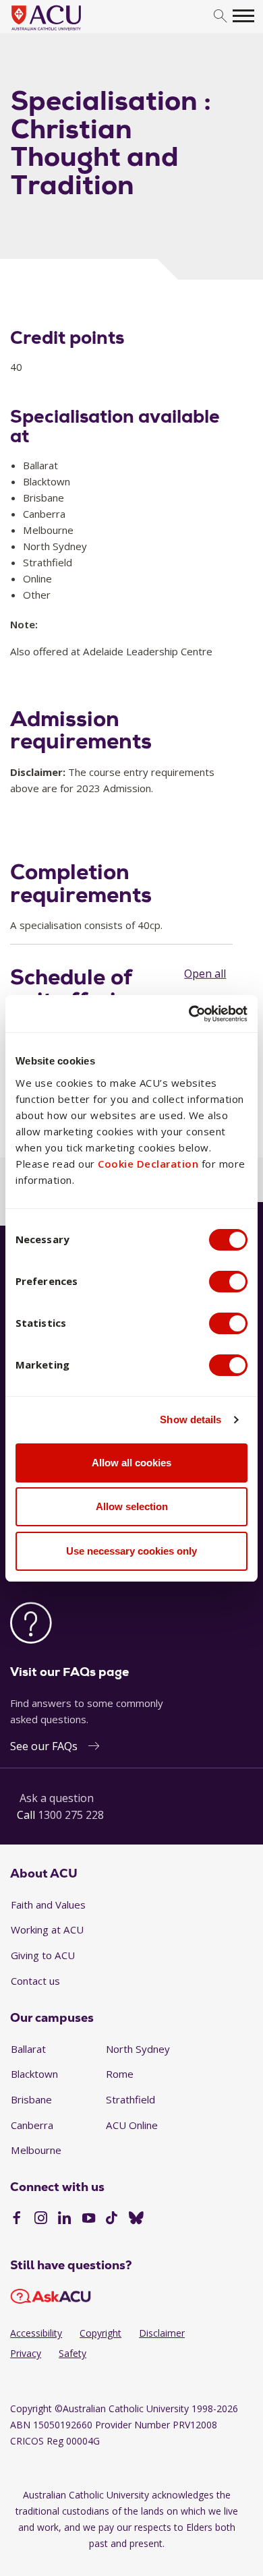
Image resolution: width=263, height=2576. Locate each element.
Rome (120, 2074)
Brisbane (31, 2099)
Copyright (100, 2333)
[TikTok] (112, 2219)
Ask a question (57, 1798)
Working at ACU (47, 1929)
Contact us (35, 1981)
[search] (220, 17)
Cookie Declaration (148, 1164)
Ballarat (28, 2049)
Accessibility (36, 2333)
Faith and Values (48, 1905)
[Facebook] (17, 2219)
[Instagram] (41, 2219)
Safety (72, 2353)
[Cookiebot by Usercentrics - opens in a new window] (189, 1014)
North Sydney (138, 2049)
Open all (205, 974)
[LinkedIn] (64, 2219)
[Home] (66, 31)
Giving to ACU (43, 1955)
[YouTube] (89, 2219)
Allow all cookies (131, 1463)
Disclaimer (162, 2333)
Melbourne (36, 2150)
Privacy (26, 2353)
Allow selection (132, 1506)
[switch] (228, 1282)
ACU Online (132, 2125)
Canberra (32, 2125)
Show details (191, 1419)
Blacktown (34, 2074)
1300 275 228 (71, 1815)
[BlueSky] (136, 2219)
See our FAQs (44, 1746)
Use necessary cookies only (131, 1551)
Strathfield (130, 2099)
